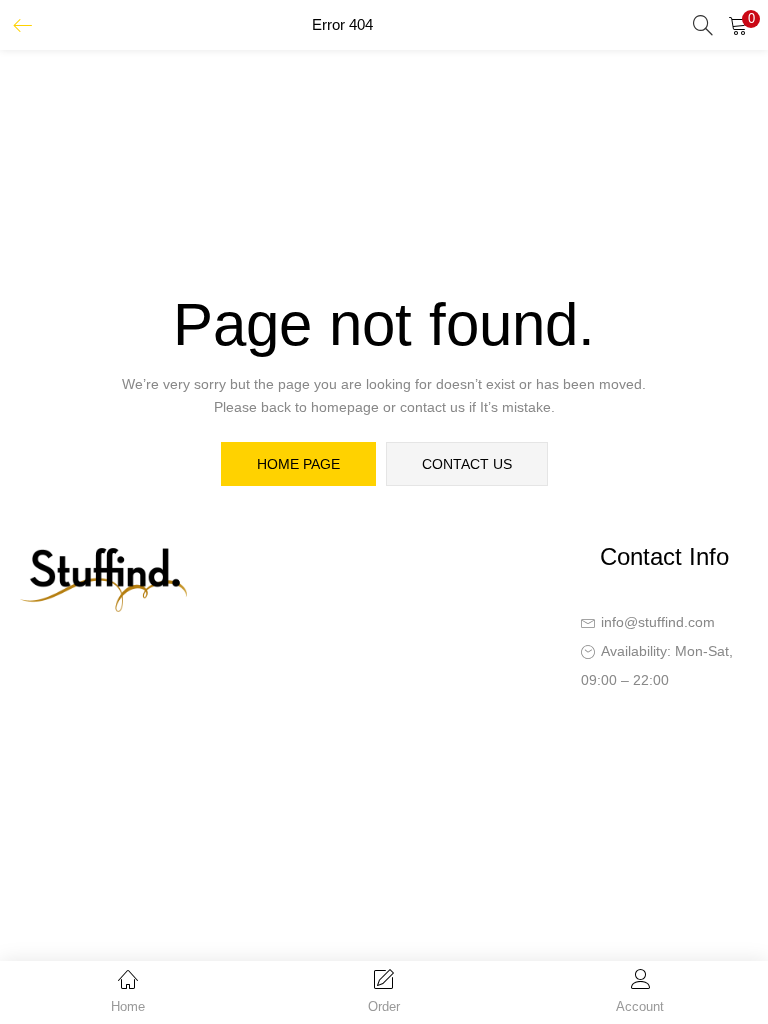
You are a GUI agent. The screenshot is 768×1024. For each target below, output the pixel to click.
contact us (467, 464)
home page (298, 464)
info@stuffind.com (658, 622)
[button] (738, 25)
